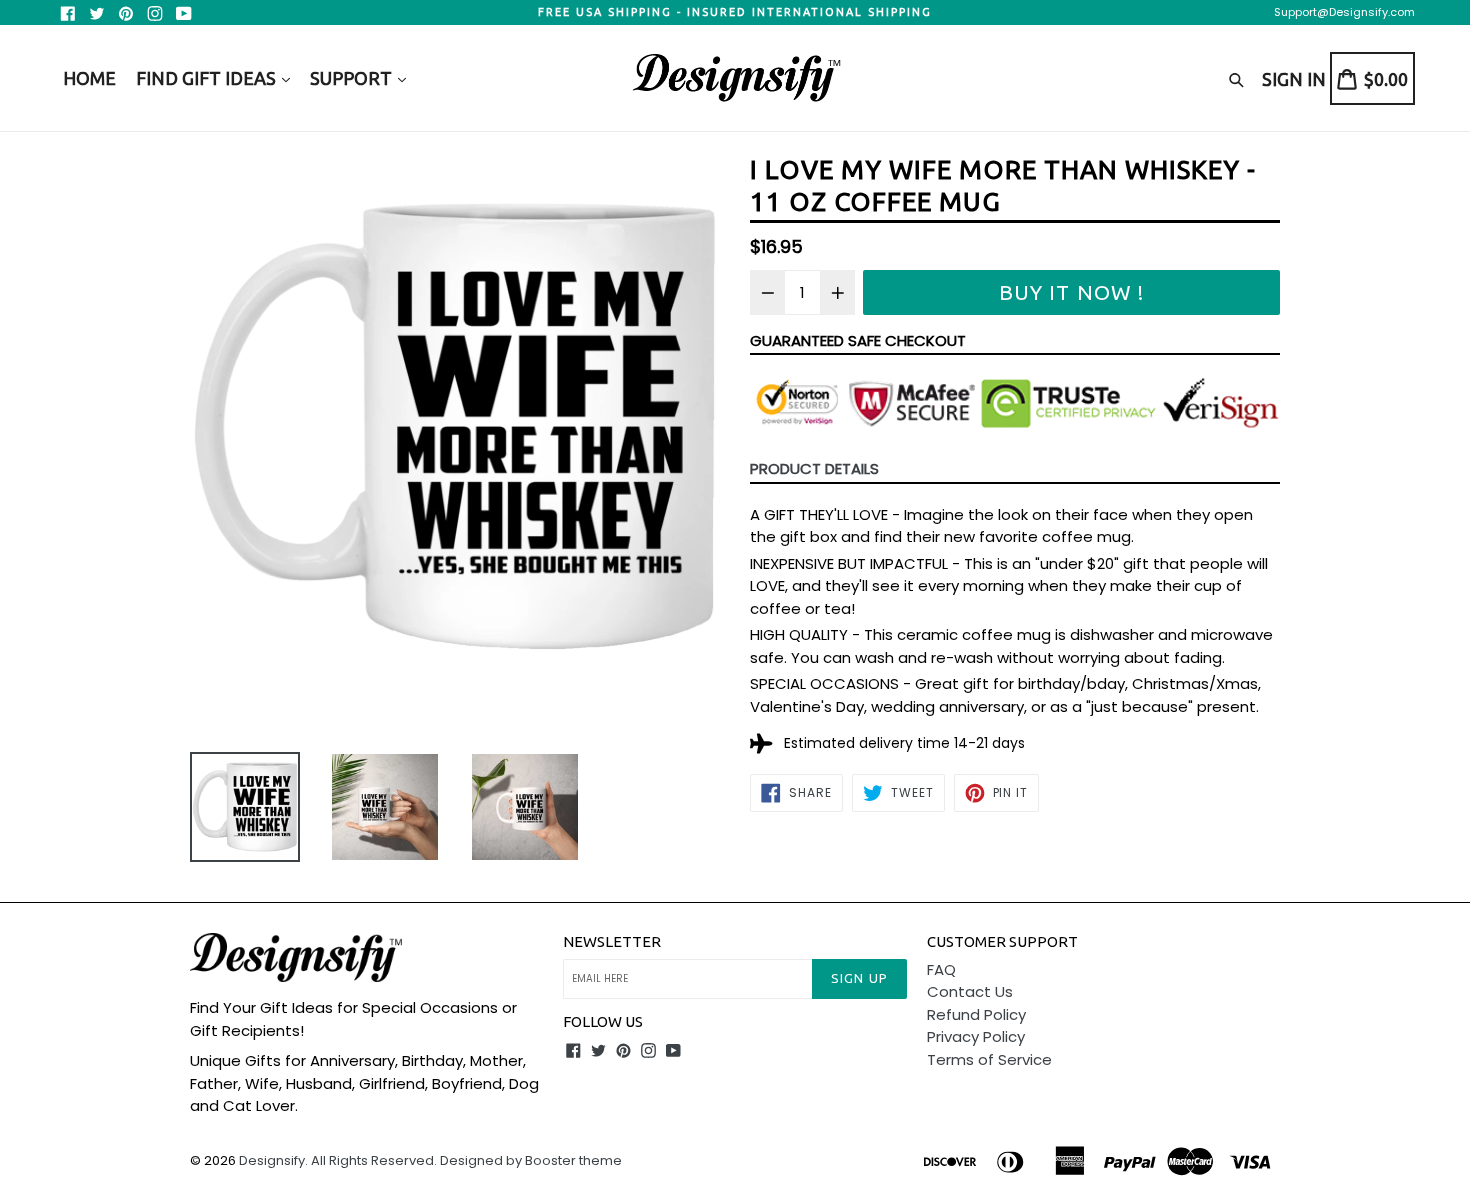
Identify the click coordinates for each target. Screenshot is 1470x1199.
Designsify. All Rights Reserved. (338, 1160)
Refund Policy (976, 1014)
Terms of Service (989, 1059)
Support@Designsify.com (1344, 12)
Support (353, 78)
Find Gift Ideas (208, 78)
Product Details (814, 468)
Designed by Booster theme (531, 1160)
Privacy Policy (976, 1036)
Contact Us (970, 991)
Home (89, 78)
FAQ (941, 969)
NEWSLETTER (612, 941)
